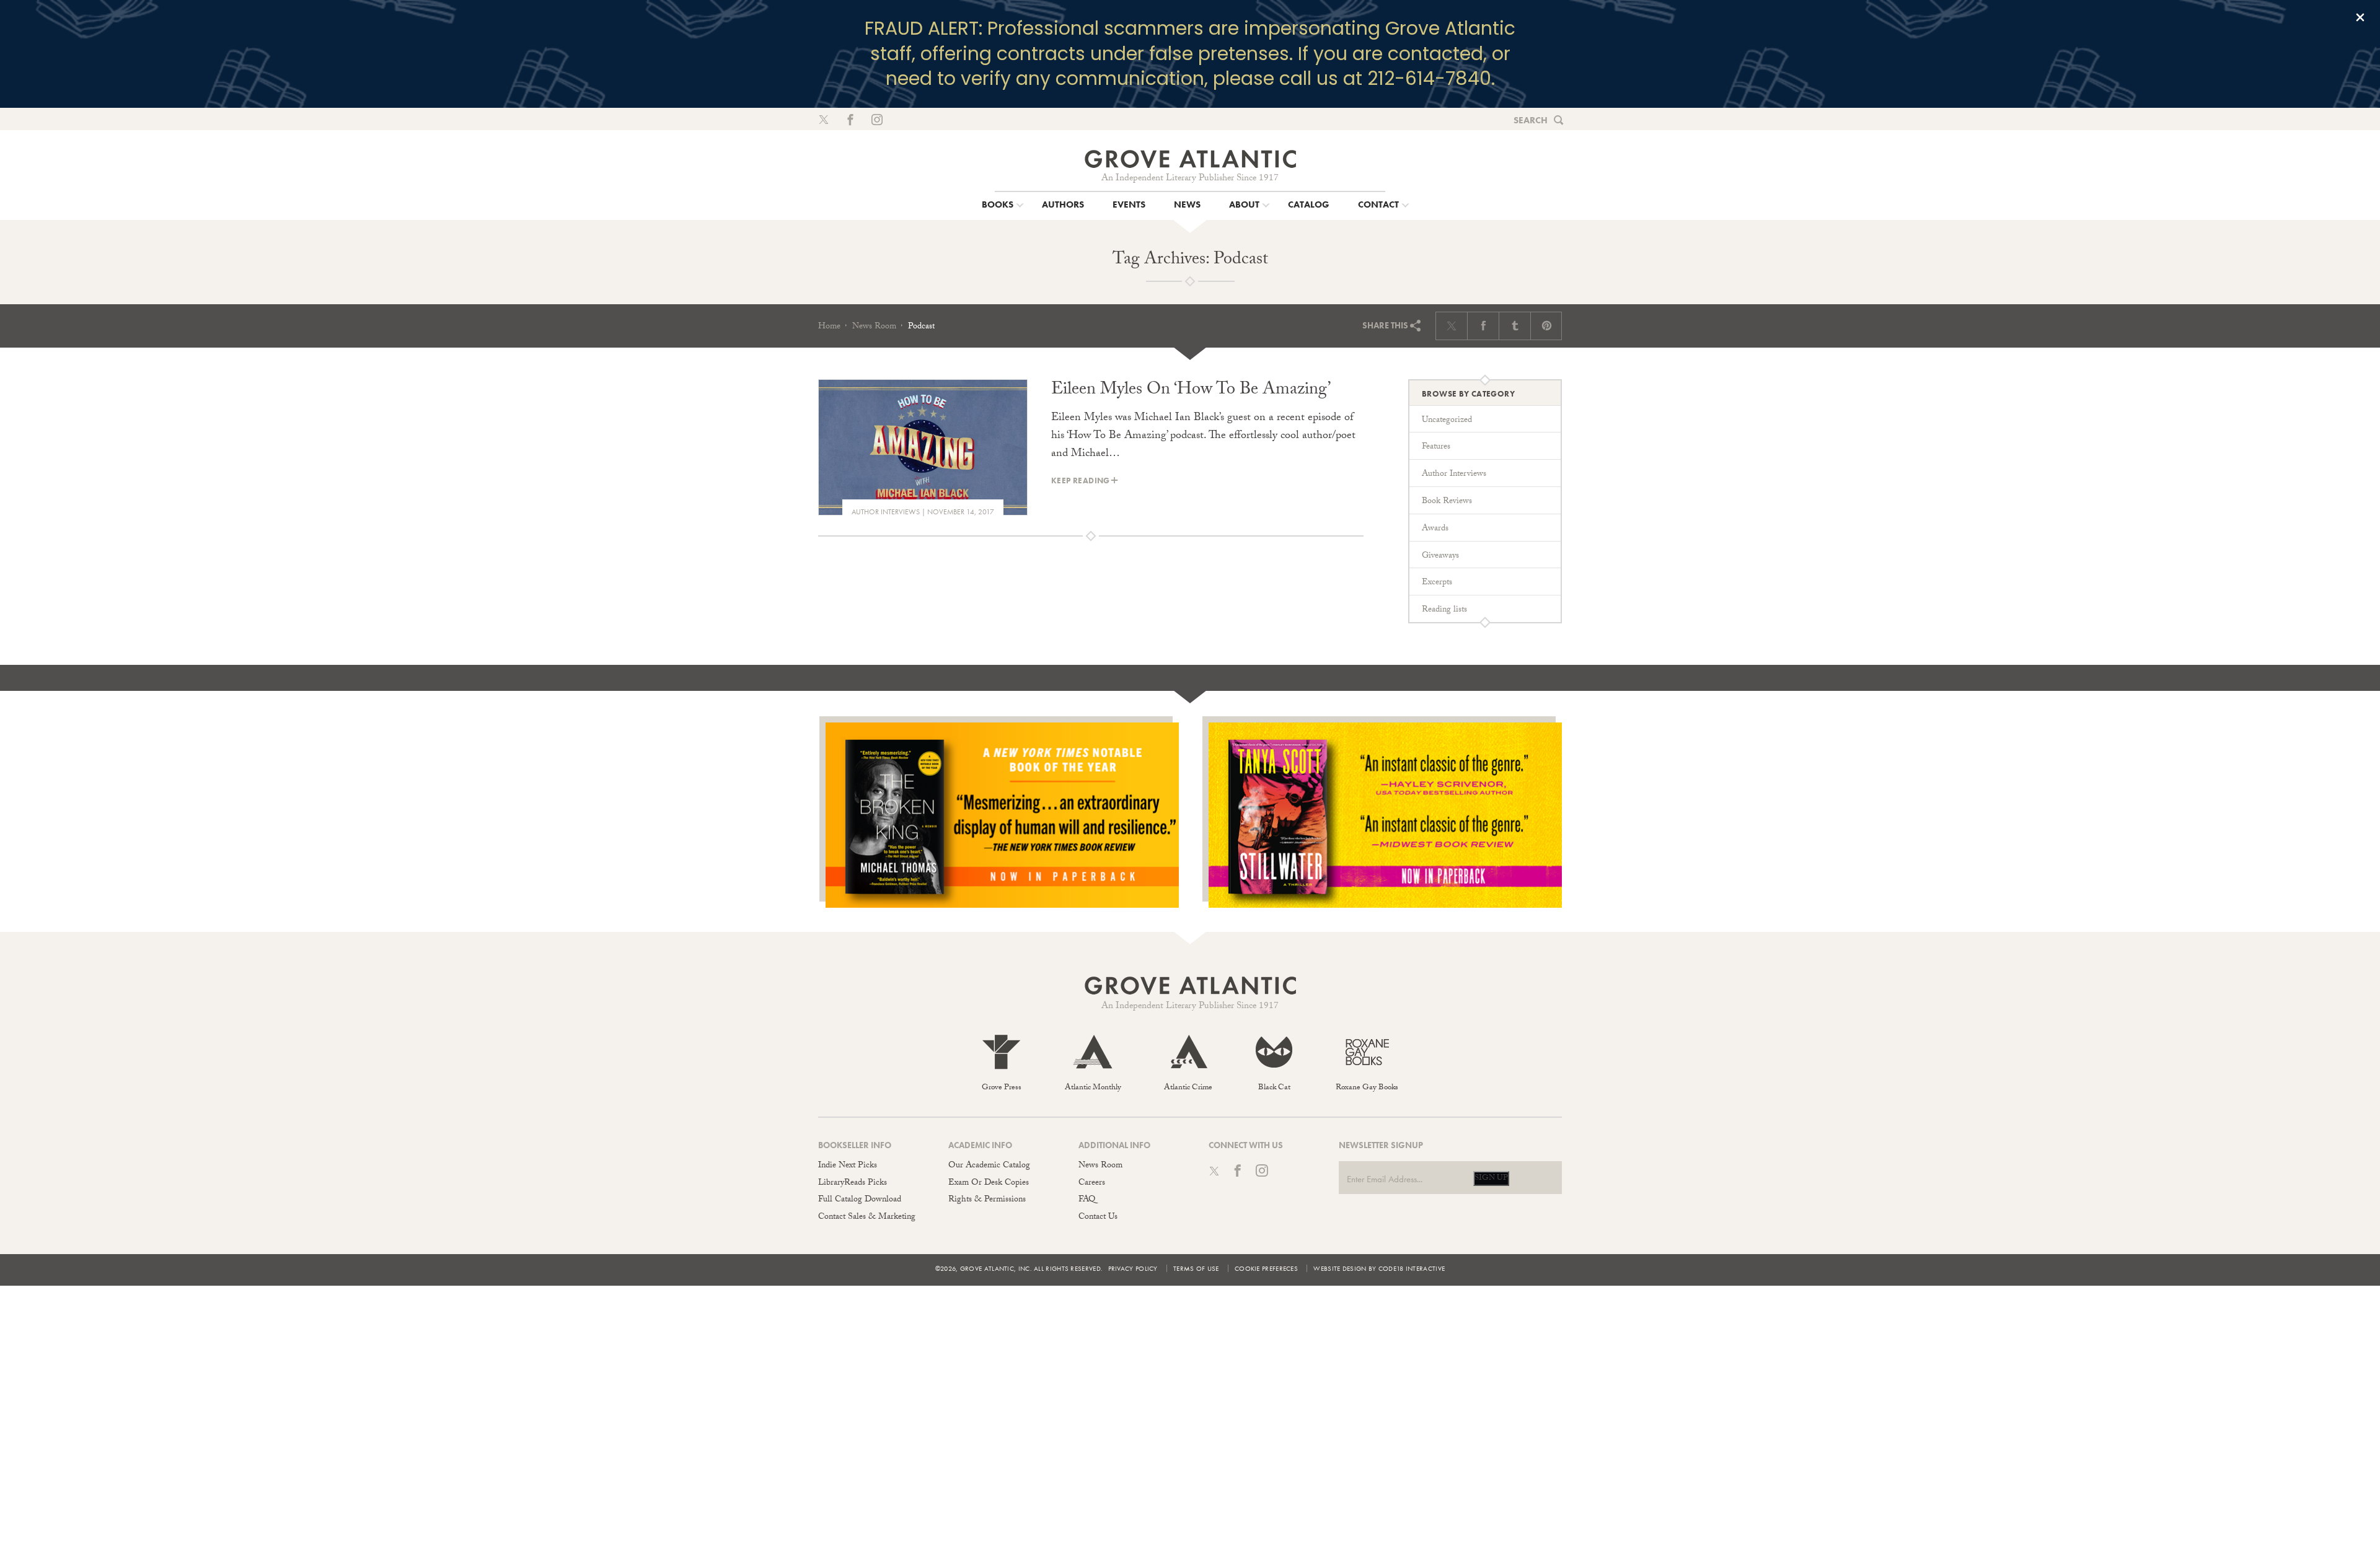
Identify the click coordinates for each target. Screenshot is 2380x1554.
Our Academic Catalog (989, 1166)
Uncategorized (1447, 421)
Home (829, 327)
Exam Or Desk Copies (989, 1183)
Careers (1092, 1183)
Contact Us (1098, 1218)
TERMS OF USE (1196, 1268)
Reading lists (1444, 610)
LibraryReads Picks (853, 1183)
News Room (874, 327)
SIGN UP (1491, 1179)
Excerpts (1437, 583)
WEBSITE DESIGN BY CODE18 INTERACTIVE (1379, 1268)
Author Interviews (886, 512)
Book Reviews (1447, 502)
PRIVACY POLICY (1133, 1268)
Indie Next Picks (848, 1166)
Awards (1435, 529)
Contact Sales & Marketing (867, 1218)
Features (1436, 447)
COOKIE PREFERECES (1266, 1268)
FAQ (1087, 1200)
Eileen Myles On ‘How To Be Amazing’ (1191, 391)
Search (1531, 120)
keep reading (1081, 481)
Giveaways (1440, 556)
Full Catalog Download (860, 1200)
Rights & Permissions (987, 1200)
